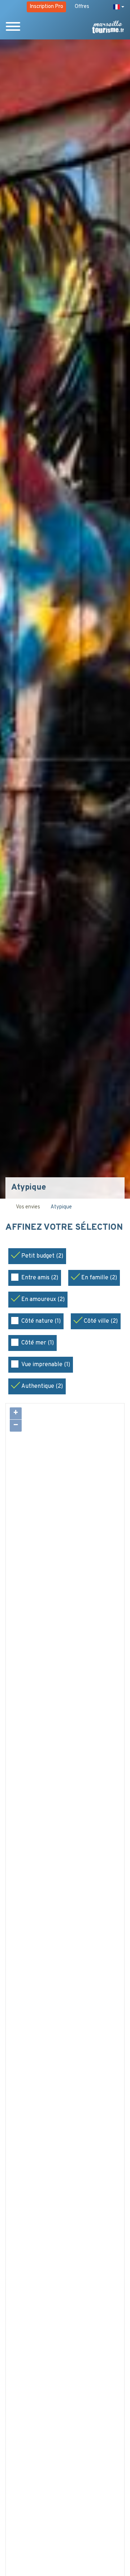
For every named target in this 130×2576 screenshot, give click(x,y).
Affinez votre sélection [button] (64, 1228)
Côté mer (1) (38, 1343)
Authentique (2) (42, 1386)
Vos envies (28, 1207)
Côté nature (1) (41, 1321)
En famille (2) (99, 1278)
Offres (82, 7)
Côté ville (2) (101, 1321)
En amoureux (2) (43, 1300)
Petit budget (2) (42, 1256)
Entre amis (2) (40, 1278)
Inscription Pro (46, 7)
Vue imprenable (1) (46, 1365)
